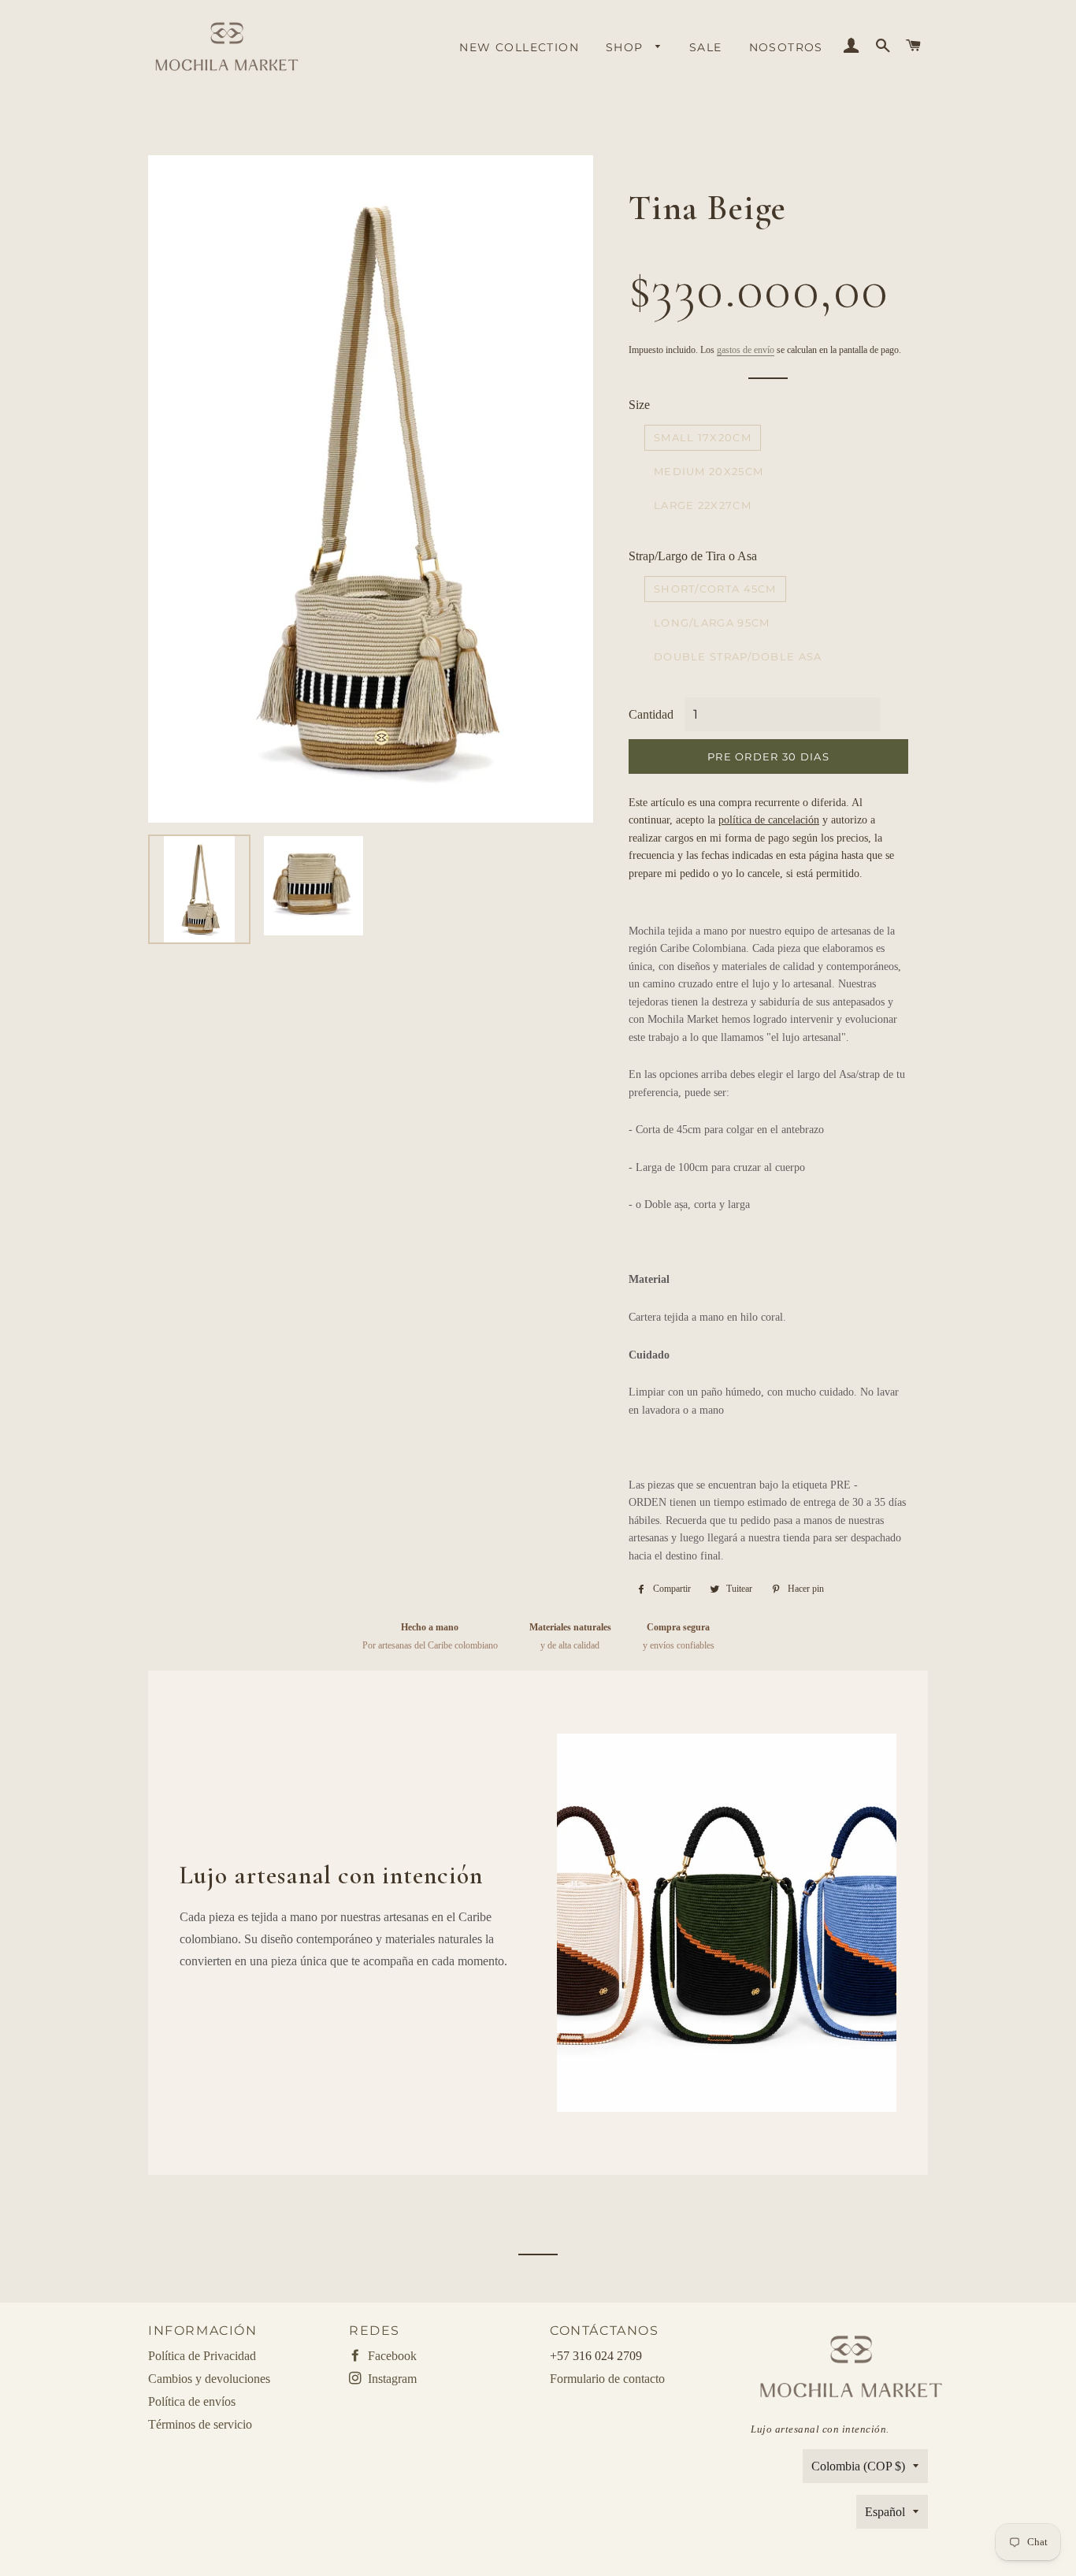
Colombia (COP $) (858, 2466)
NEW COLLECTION (519, 47)
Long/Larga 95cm (712, 623)
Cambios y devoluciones (209, 2379)
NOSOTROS (786, 47)
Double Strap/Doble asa (738, 656)
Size (639, 405)
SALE (706, 47)
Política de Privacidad (202, 2356)
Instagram (391, 2379)
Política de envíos (192, 2401)
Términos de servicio (200, 2424)
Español (885, 2512)
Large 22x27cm (703, 505)
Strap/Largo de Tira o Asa (693, 556)
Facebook (391, 2356)
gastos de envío (746, 350)
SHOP (627, 47)
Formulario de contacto (607, 2379)
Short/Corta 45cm (715, 589)
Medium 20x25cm (709, 471)
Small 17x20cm (703, 437)
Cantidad (651, 714)
